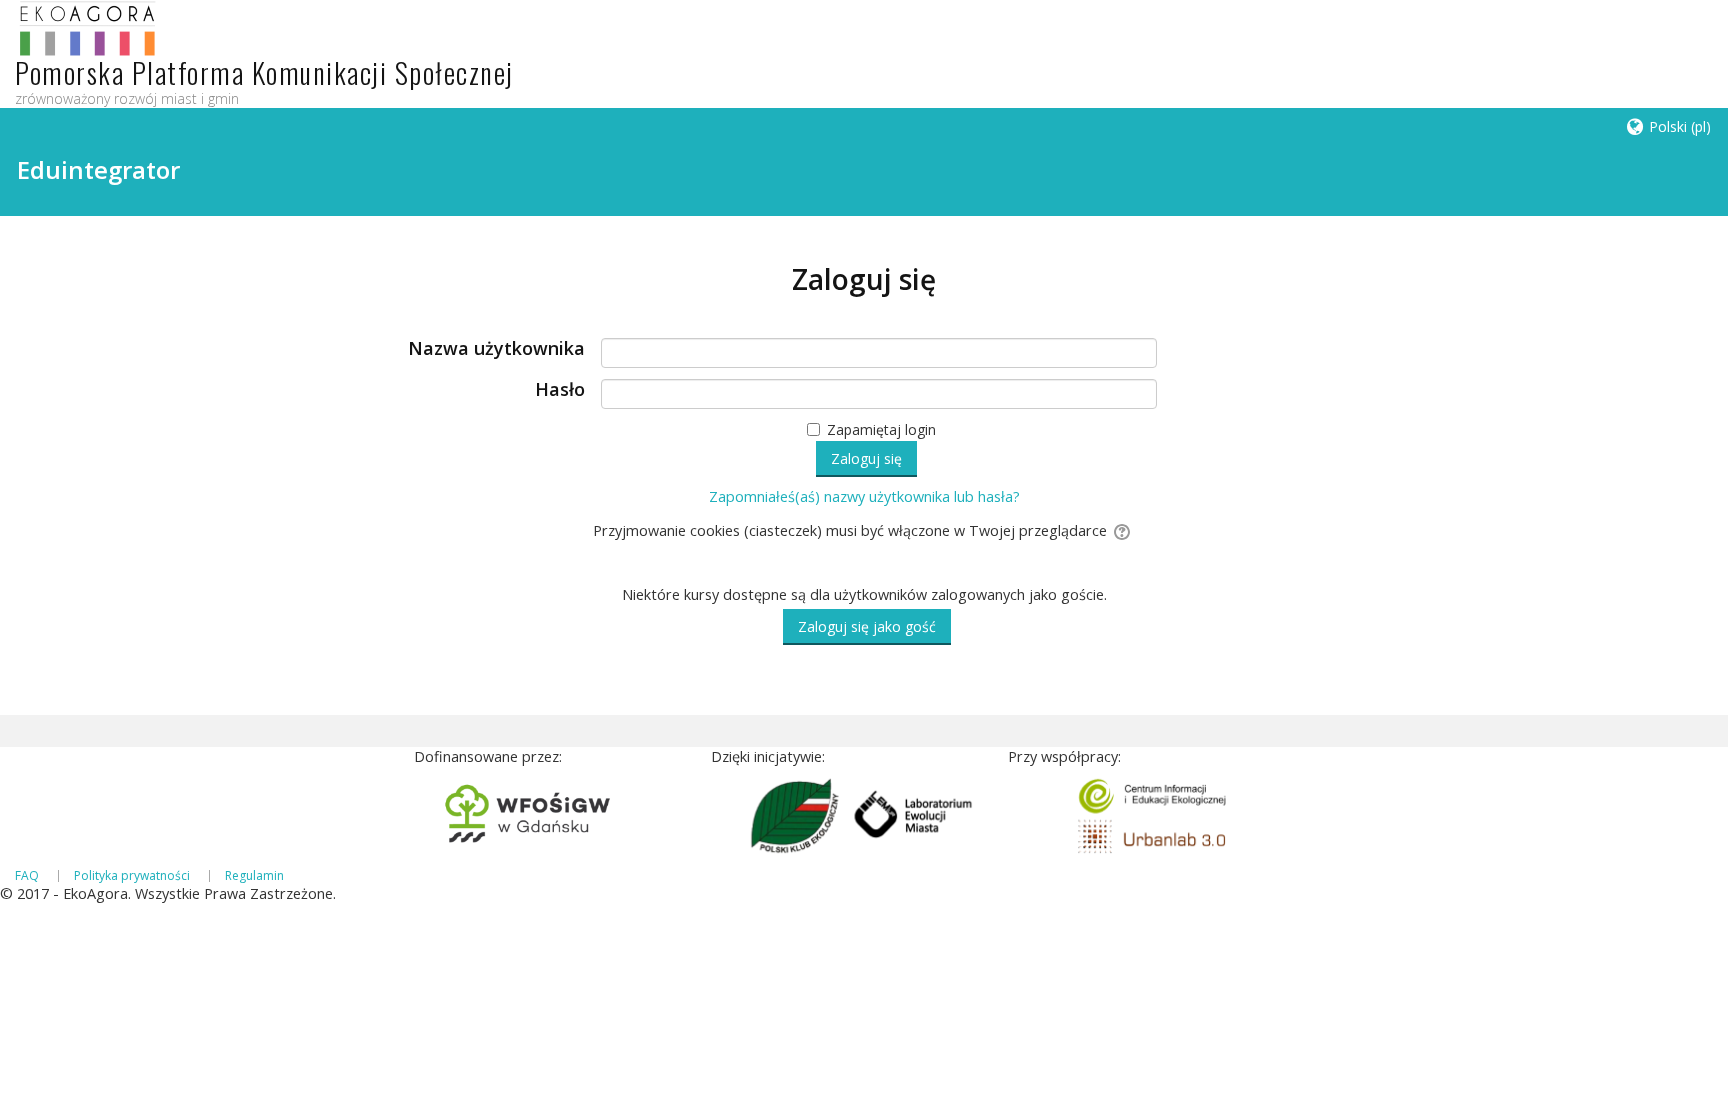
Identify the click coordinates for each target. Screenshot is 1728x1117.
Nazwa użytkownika (496, 349)
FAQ (27, 876)
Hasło (559, 390)
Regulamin (254, 876)
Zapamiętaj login (881, 429)
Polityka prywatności (132, 876)
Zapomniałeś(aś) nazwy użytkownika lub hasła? (864, 496)
